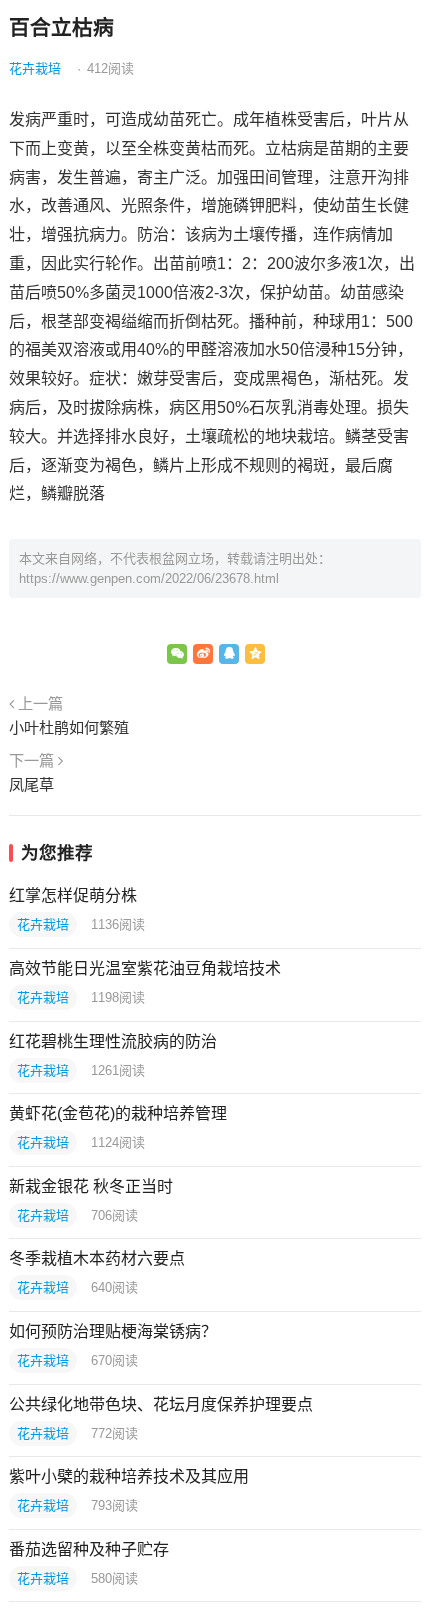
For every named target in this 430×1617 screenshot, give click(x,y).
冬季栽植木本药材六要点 (97, 1258)
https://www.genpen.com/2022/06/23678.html (149, 578)
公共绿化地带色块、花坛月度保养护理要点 (161, 1404)
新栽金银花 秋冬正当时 (91, 1186)
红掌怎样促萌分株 (73, 895)
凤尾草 (31, 784)
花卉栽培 (35, 68)
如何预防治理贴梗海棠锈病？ (113, 1331)
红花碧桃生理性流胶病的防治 (113, 1041)
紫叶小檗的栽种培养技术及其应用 (129, 1476)
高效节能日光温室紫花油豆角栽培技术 (145, 968)
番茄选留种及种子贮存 (89, 1549)
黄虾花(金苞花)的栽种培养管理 (118, 1113)
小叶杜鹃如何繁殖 (69, 727)
